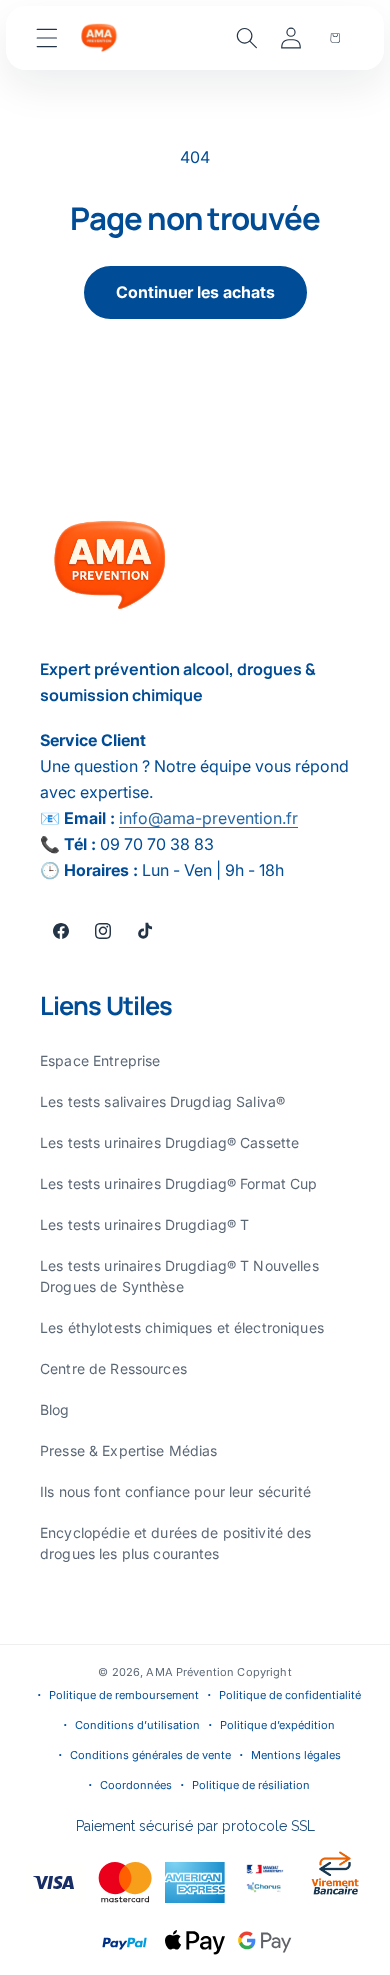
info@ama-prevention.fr (208, 818)
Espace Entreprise (100, 1060)
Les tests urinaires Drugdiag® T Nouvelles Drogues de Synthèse (179, 1276)
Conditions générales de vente (150, 1755)
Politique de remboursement (124, 1695)
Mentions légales (296, 1755)
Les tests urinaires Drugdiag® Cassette (169, 1142)
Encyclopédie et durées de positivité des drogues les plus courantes (176, 1543)
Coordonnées (136, 1785)
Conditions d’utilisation (137, 1725)
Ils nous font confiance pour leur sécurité (175, 1491)
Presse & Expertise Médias (129, 1450)
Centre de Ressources (113, 1368)
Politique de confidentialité (290, 1695)
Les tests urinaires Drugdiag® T (144, 1224)
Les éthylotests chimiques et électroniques (182, 1327)
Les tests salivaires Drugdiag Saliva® (162, 1101)
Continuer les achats (195, 292)
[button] (47, 38)
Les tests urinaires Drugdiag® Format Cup (179, 1183)
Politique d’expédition (277, 1725)
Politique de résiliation (251, 1785)
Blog (55, 1409)
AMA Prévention (191, 1672)
